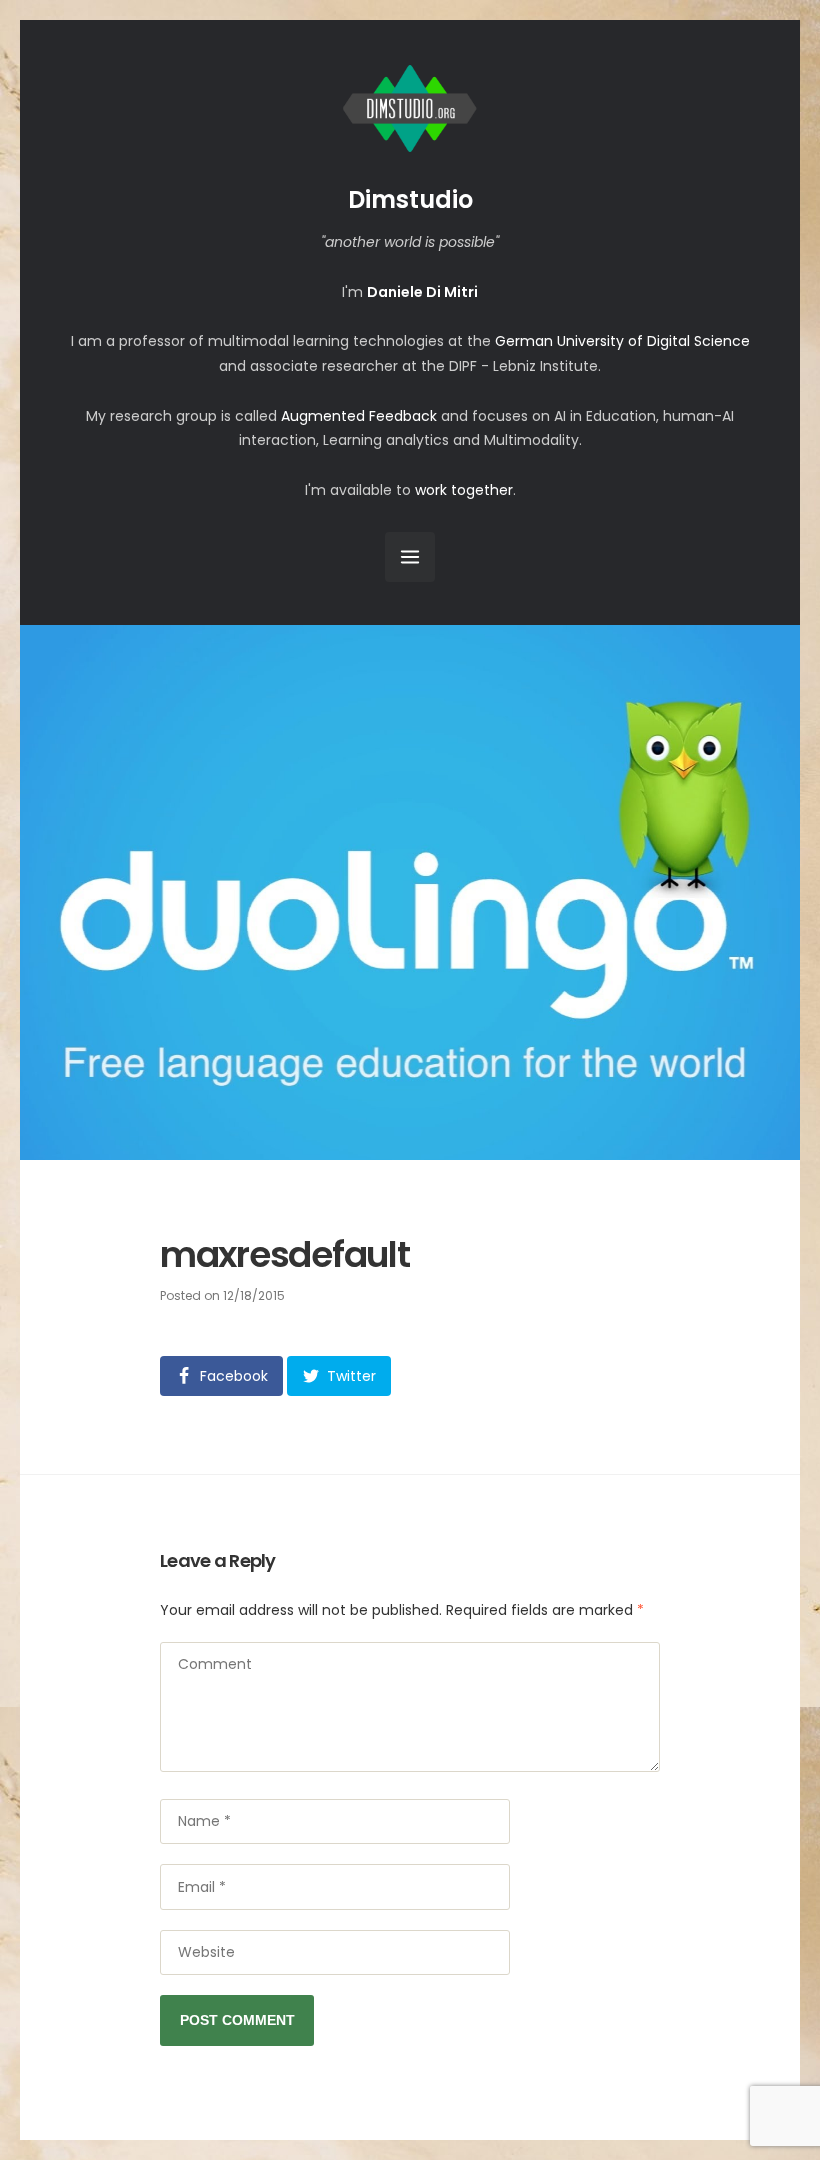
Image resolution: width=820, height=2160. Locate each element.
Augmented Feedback (359, 416)
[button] (221, 1376)
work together (464, 490)
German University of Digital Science (622, 341)
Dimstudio (410, 199)
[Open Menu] (410, 557)
